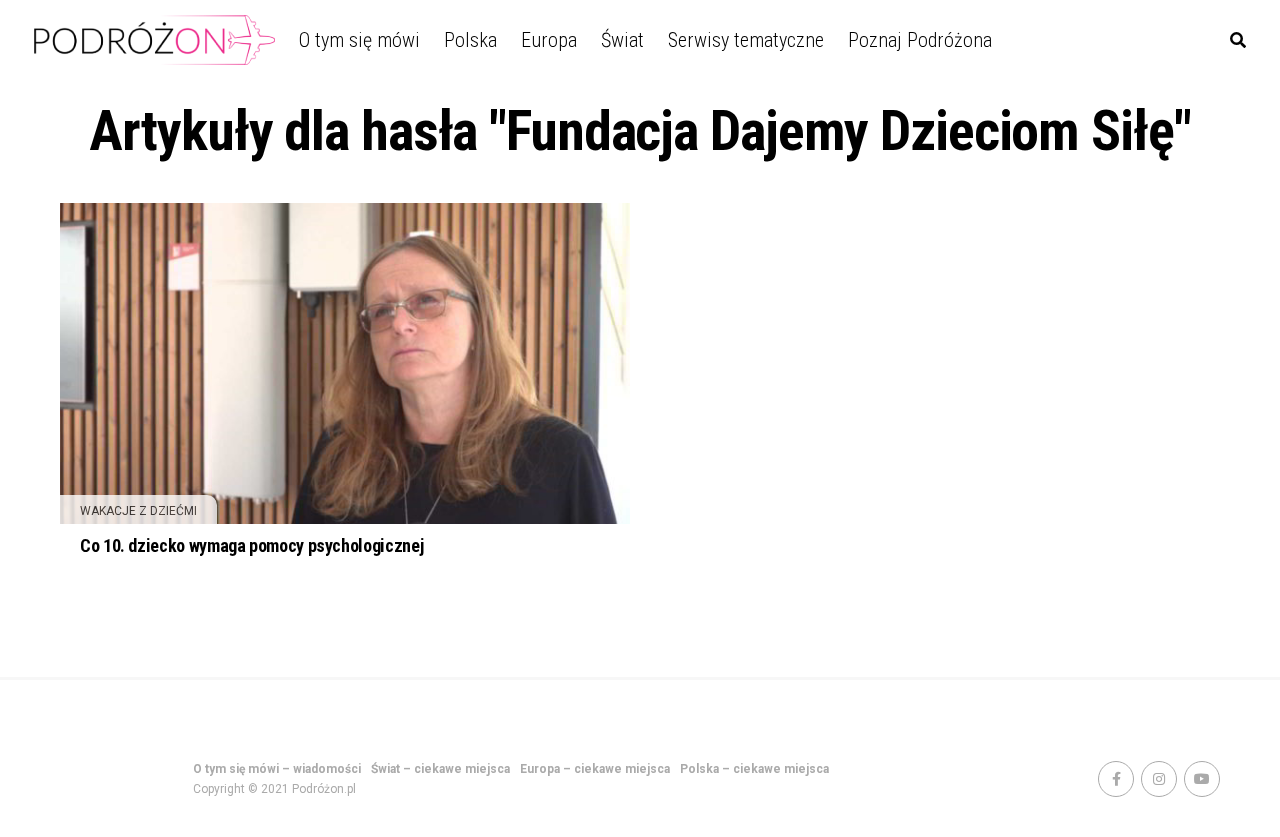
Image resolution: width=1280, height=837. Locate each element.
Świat (622, 40)
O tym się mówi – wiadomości (277, 769)
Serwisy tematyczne (746, 40)
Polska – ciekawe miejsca (754, 769)
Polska (470, 40)
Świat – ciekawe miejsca (440, 769)
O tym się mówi (359, 40)
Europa (549, 40)
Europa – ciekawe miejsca (595, 769)
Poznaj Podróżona (920, 40)
